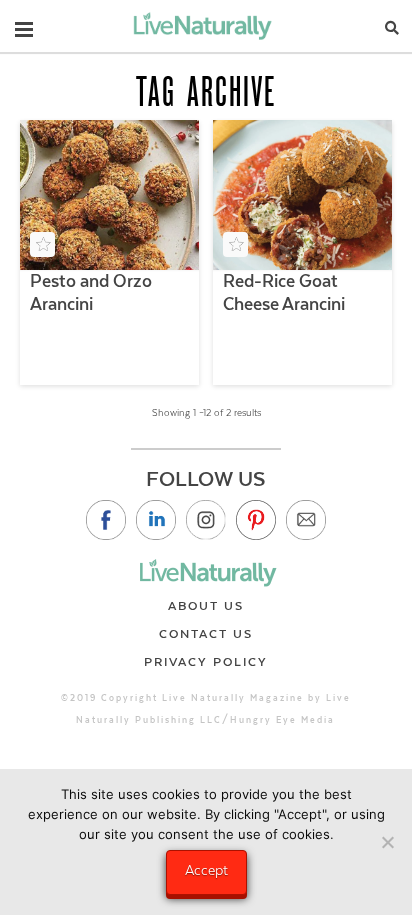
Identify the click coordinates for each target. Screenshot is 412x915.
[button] (24, 25)
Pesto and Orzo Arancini (91, 292)
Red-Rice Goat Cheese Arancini (284, 292)
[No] (387, 842)
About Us (206, 606)
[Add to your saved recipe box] (42, 244)
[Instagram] (206, 520)
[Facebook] (106, 520)
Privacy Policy (206, 662)
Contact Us (206, 634)
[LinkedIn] (156, 520)
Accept (206, 870)
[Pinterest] (256, 520)
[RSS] (306, 520)
